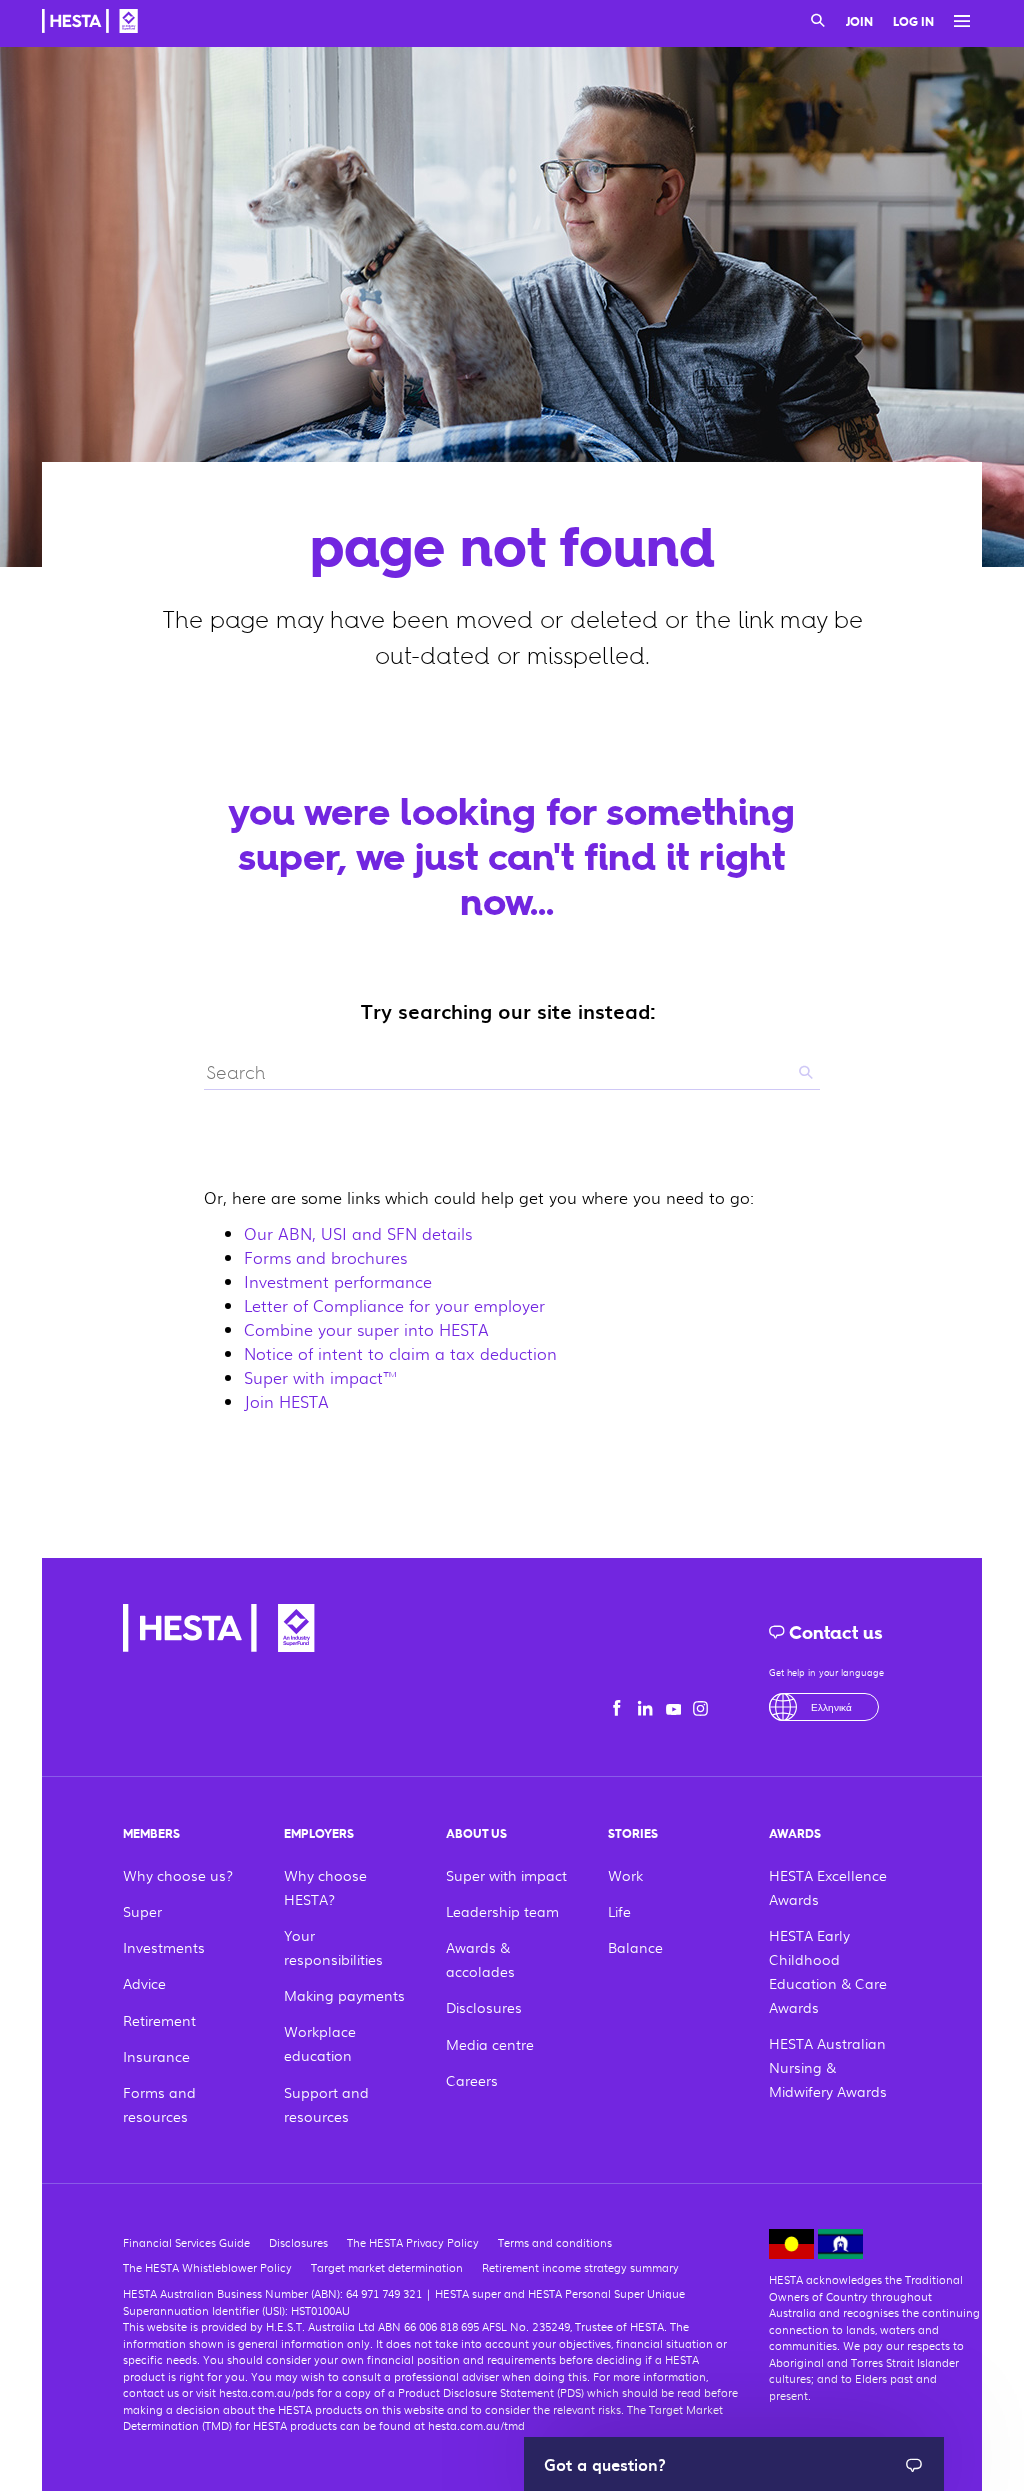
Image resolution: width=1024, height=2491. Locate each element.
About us (476, 1834)
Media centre (490, 2044)
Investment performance (338, 1281)
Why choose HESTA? (325, 1887)
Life (619, 1911)
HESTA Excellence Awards (828, 1887)
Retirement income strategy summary (580, 2267)
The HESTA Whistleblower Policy (207, 2267)
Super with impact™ (321, 1377)
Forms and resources (159, 2104)
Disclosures (484, 2007)
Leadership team (502, 1911)
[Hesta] (90, 24)
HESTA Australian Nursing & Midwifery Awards (828, 2067)
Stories (633, 1834)
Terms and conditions (555, 2242)
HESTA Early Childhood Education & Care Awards (828, 1971)
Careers (472, 2080)
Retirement (159, 2020)
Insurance (156, 2056)
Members (151, 1834)
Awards (795, 1834)
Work (625, 1875)
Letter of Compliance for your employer (394, 1305)
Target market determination (387, 2267)
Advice (144, 1983)
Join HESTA (286, 1401)
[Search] (818, 22)
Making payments (344, 1995)
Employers (319, 1834)
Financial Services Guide (186, 2242)
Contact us (834, 1633)
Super (142, 1911)
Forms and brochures (325, 1257)
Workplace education (320, 2043)
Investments (164, 1947)
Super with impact (506, 1875)
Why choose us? (178, 1875)
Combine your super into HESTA (366, 1329)
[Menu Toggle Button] (957, 22)
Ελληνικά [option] (831, 1706)
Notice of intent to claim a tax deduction (400, 1353)
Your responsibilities (333, 1947)
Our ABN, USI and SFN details (358, 1233)
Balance (635, 1947)
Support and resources (326, 2104)
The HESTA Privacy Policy (413, 2242)
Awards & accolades (480, 1959)
